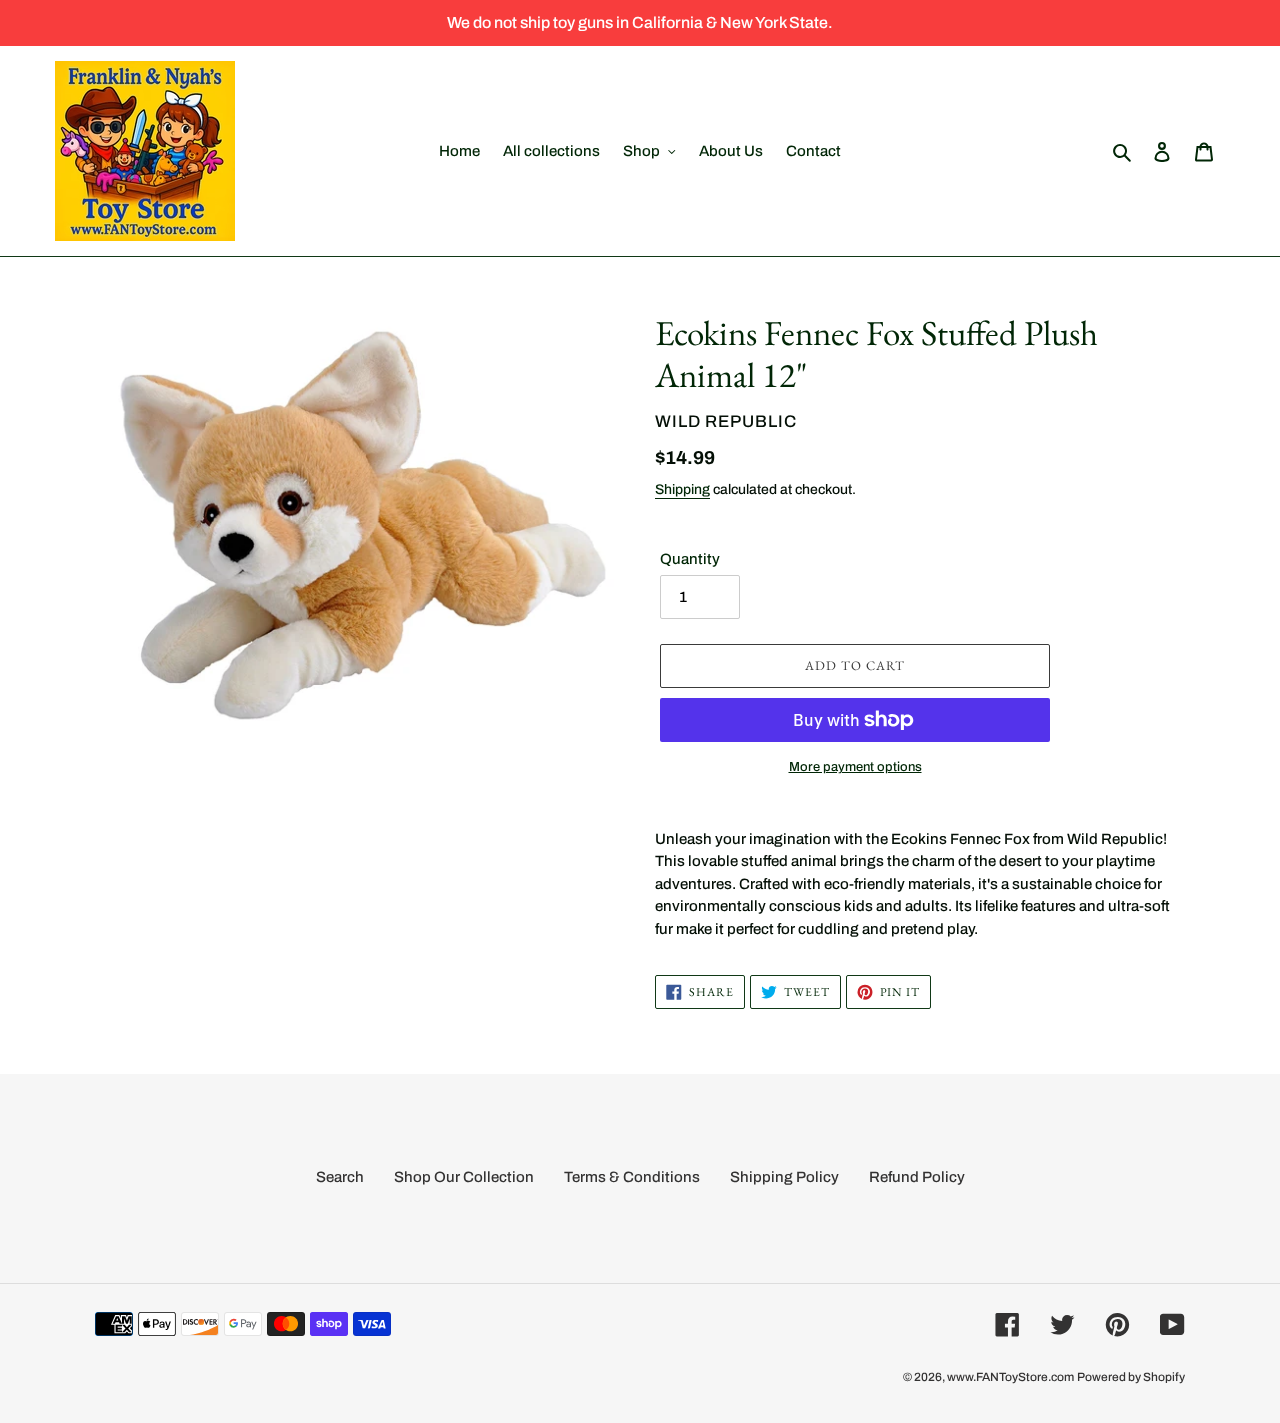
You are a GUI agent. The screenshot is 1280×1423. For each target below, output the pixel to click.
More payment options (855, 767)
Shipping (682, 489)
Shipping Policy (784, 1177)
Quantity (690, 559)
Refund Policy (917, 1177)
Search (340, 1177)
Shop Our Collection (464, 1177)
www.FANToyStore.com (1010, 1377)
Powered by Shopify (1131, 1377)
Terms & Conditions (632, 1177)
